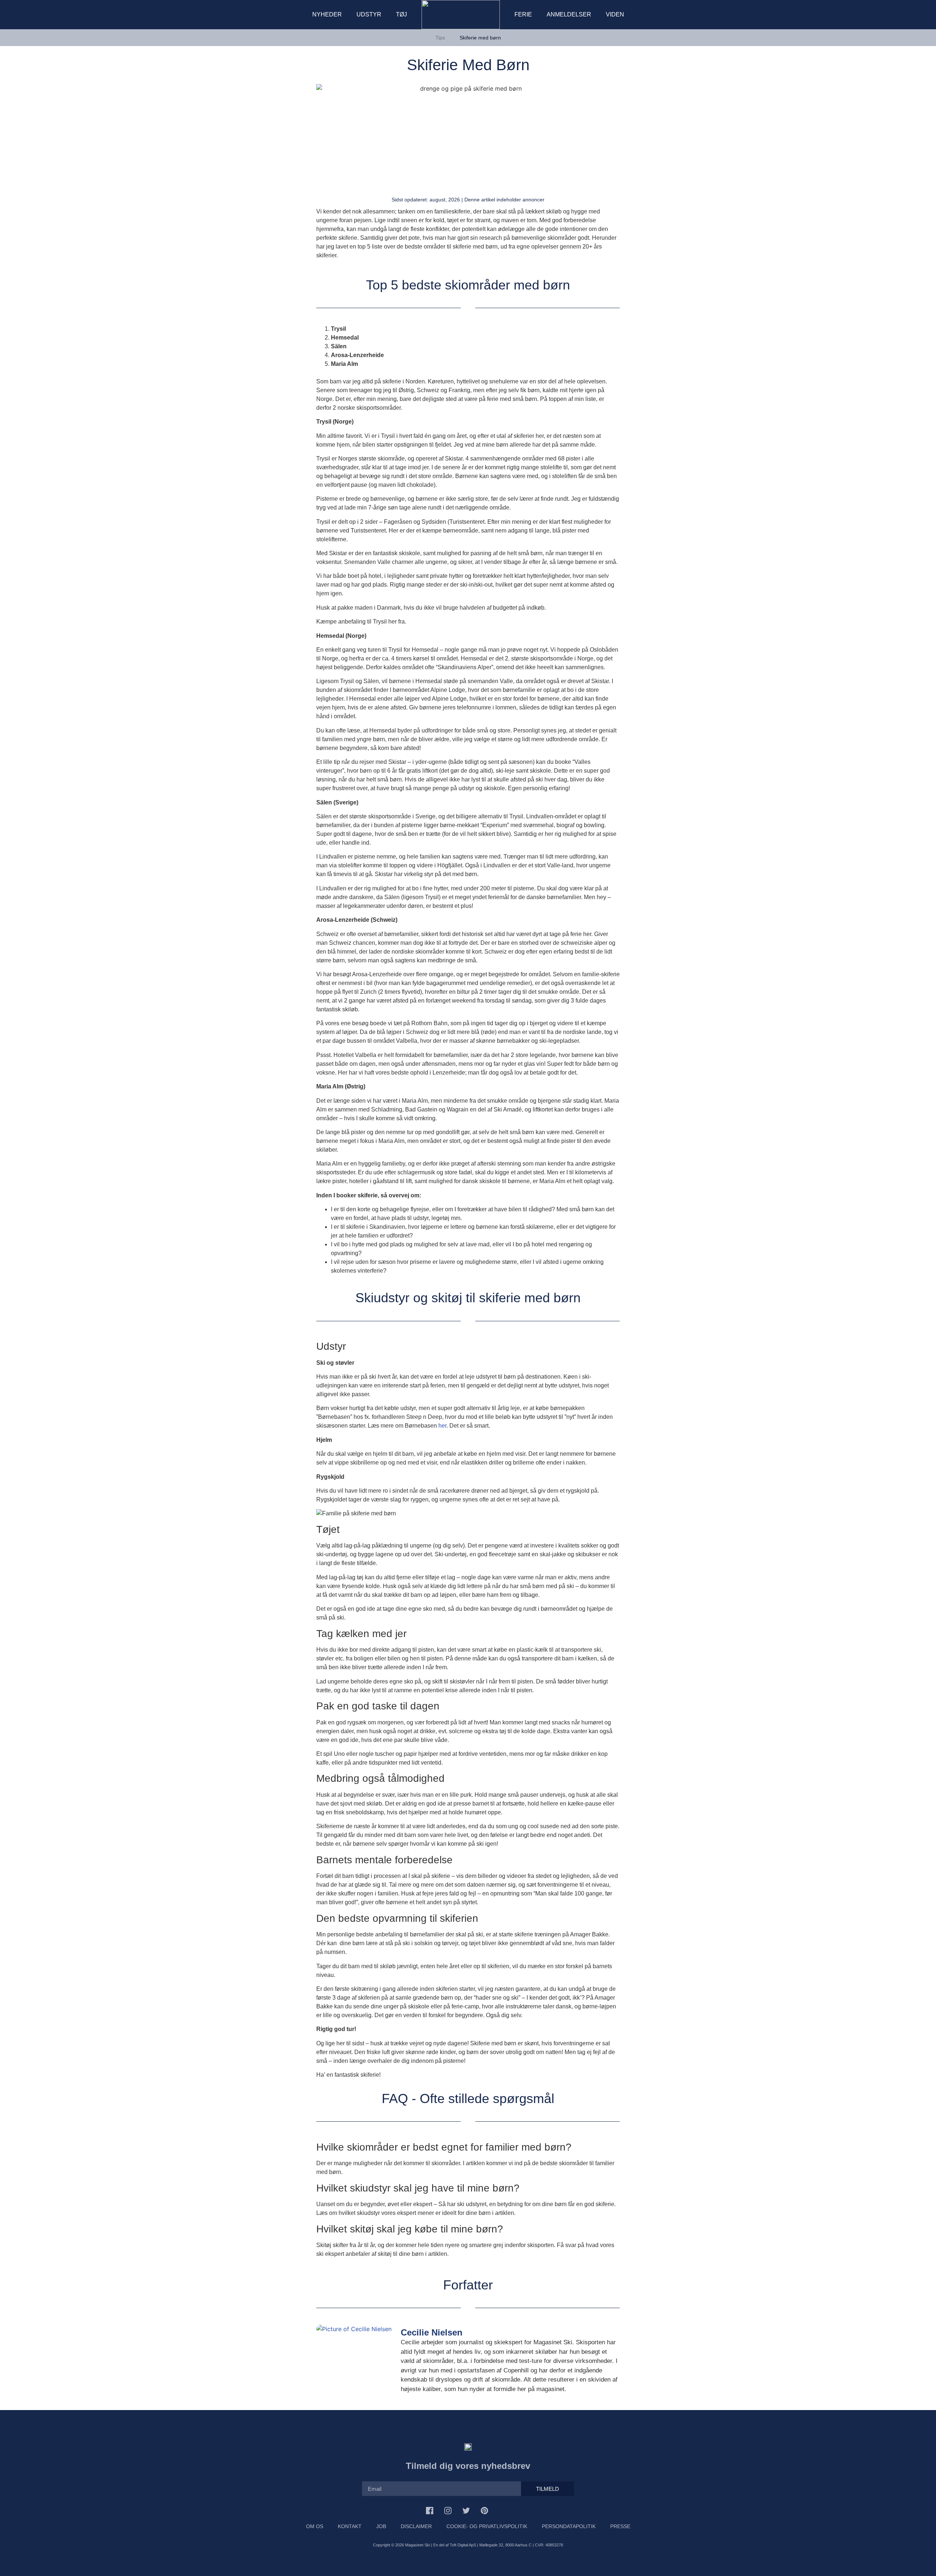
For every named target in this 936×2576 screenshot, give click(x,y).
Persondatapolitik (569, 2526)
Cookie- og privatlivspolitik (487, 2526)
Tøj (401, 14)
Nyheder (327, 14)
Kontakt (350, 2526)
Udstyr (369, 14)
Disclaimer (416, 2526)
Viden (615, 14)
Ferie (523, 14)
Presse (620, 2526)
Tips (440, 38)
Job (381, 2526)
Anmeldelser (569, 14)
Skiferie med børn (480, 38)
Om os (315, 2526)
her (442, 1426)
